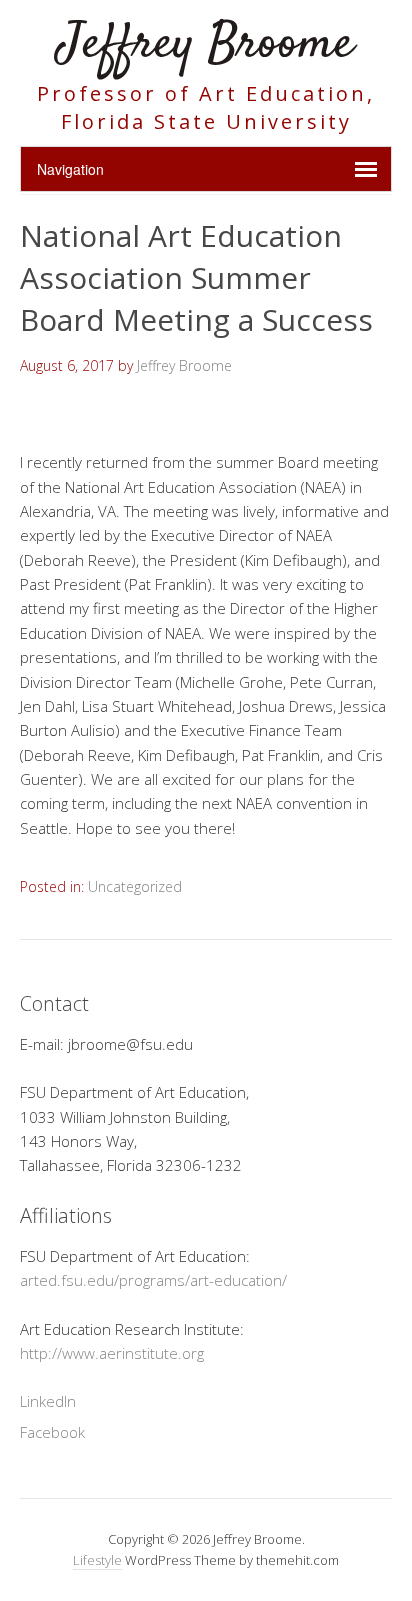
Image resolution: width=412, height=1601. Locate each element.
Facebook (52, 1432)
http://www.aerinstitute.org (112, 1353)
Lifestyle (97, 1560)
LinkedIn (48, 1401)
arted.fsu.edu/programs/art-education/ (153, 1280)
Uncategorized (135, 886)
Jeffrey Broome (206, 44)
